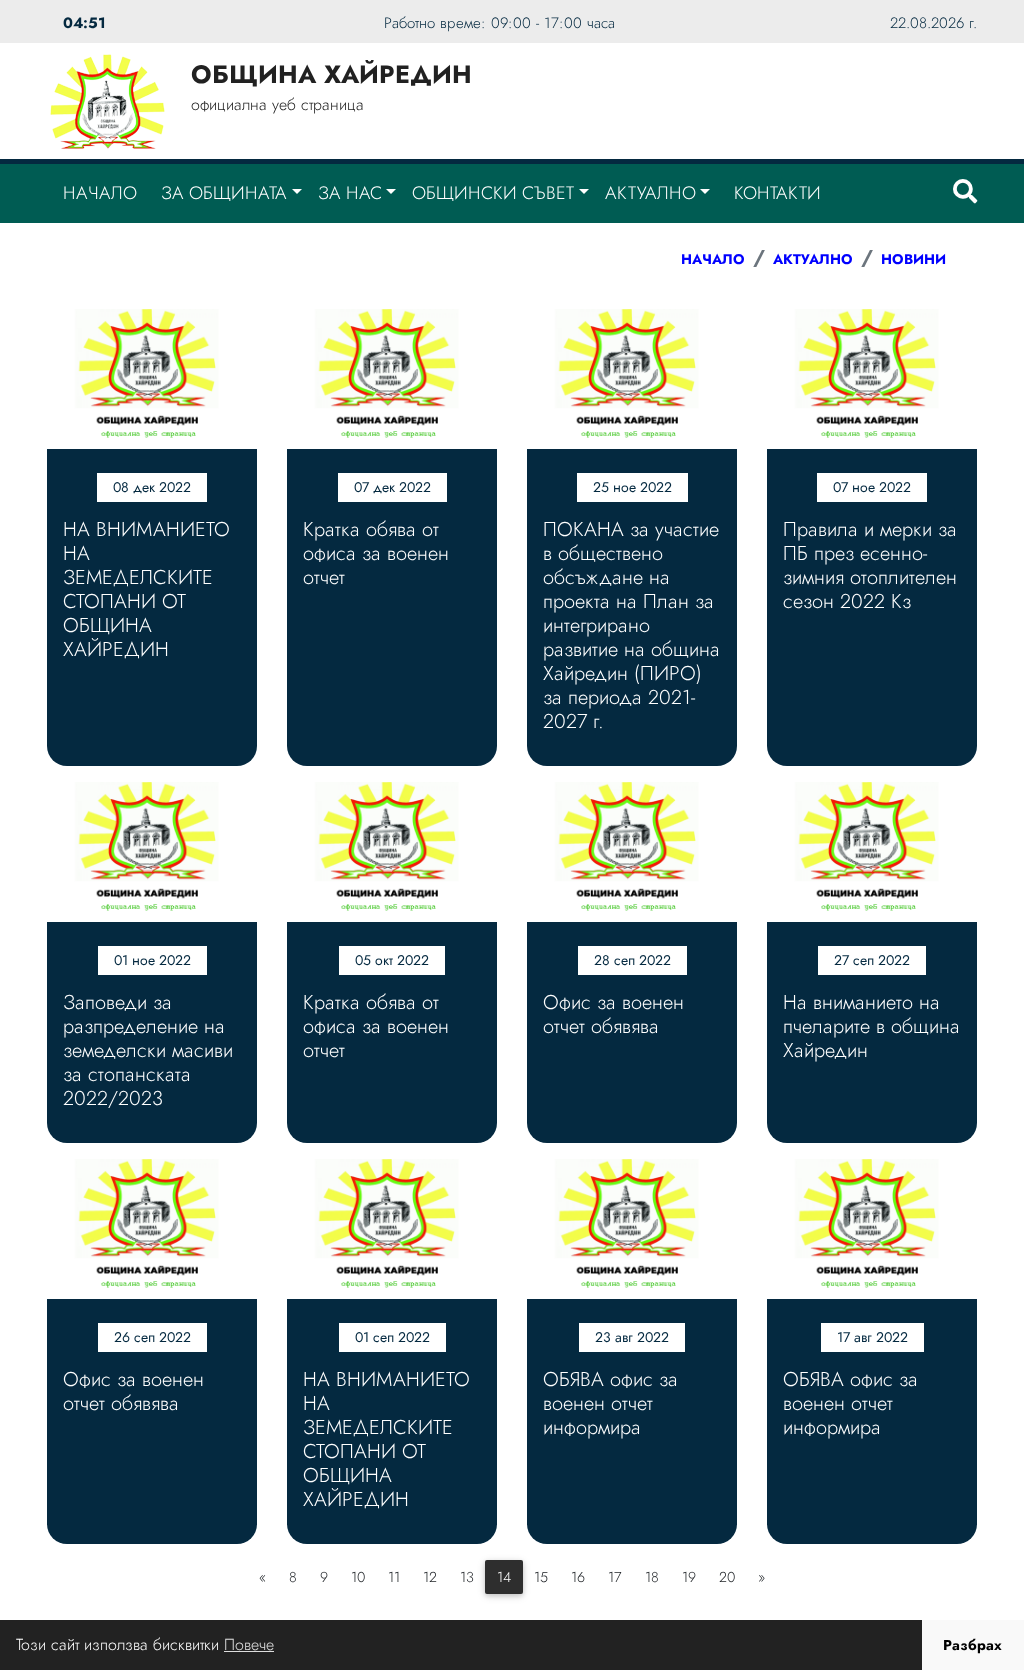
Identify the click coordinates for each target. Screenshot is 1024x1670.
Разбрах (972, 1645)
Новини (913, 259)
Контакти (777, 193)
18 (652, 1577)
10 (358, 1577)
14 (504, 1577)
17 (615, 1577)
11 (394, 1577)
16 (578, 1577)
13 (467, 1577)
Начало (100, 193)
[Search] (965, 193)
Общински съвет (493, 193)
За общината (224, 193)
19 (689, 1577)
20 (727, 1577)
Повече (249, 1644)
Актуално (650, 193)
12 (430, 1577)
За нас (350, 193)
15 (541, 1577)
